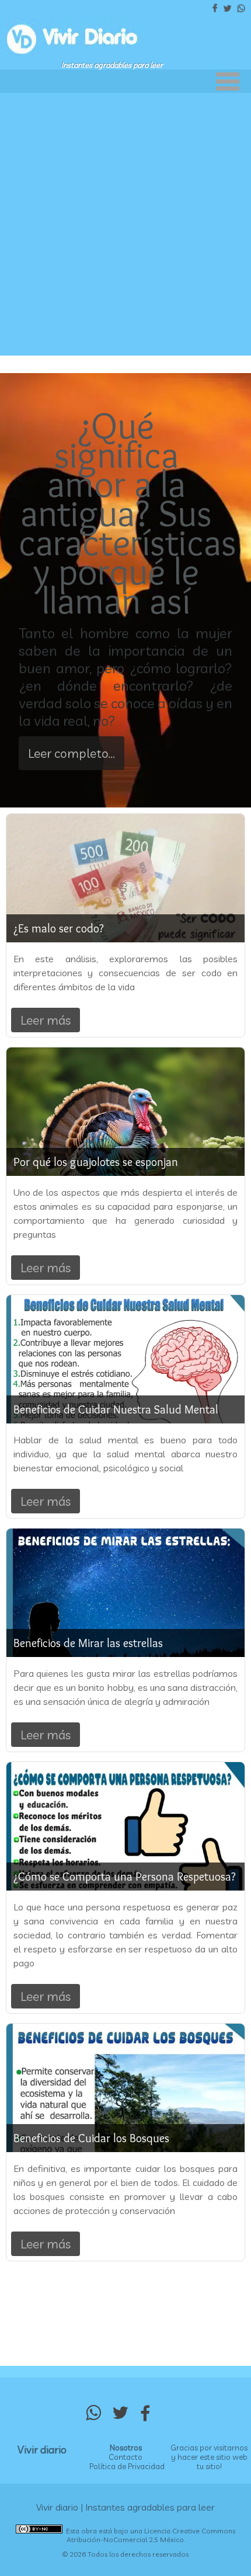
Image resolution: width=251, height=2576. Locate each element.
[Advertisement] (125, 224)
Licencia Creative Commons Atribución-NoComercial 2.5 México (151, 2535)
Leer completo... (72, 753)
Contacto (125, 2457)
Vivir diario (42, 2450)
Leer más (46, 1020)
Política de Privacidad (127, 2466)
